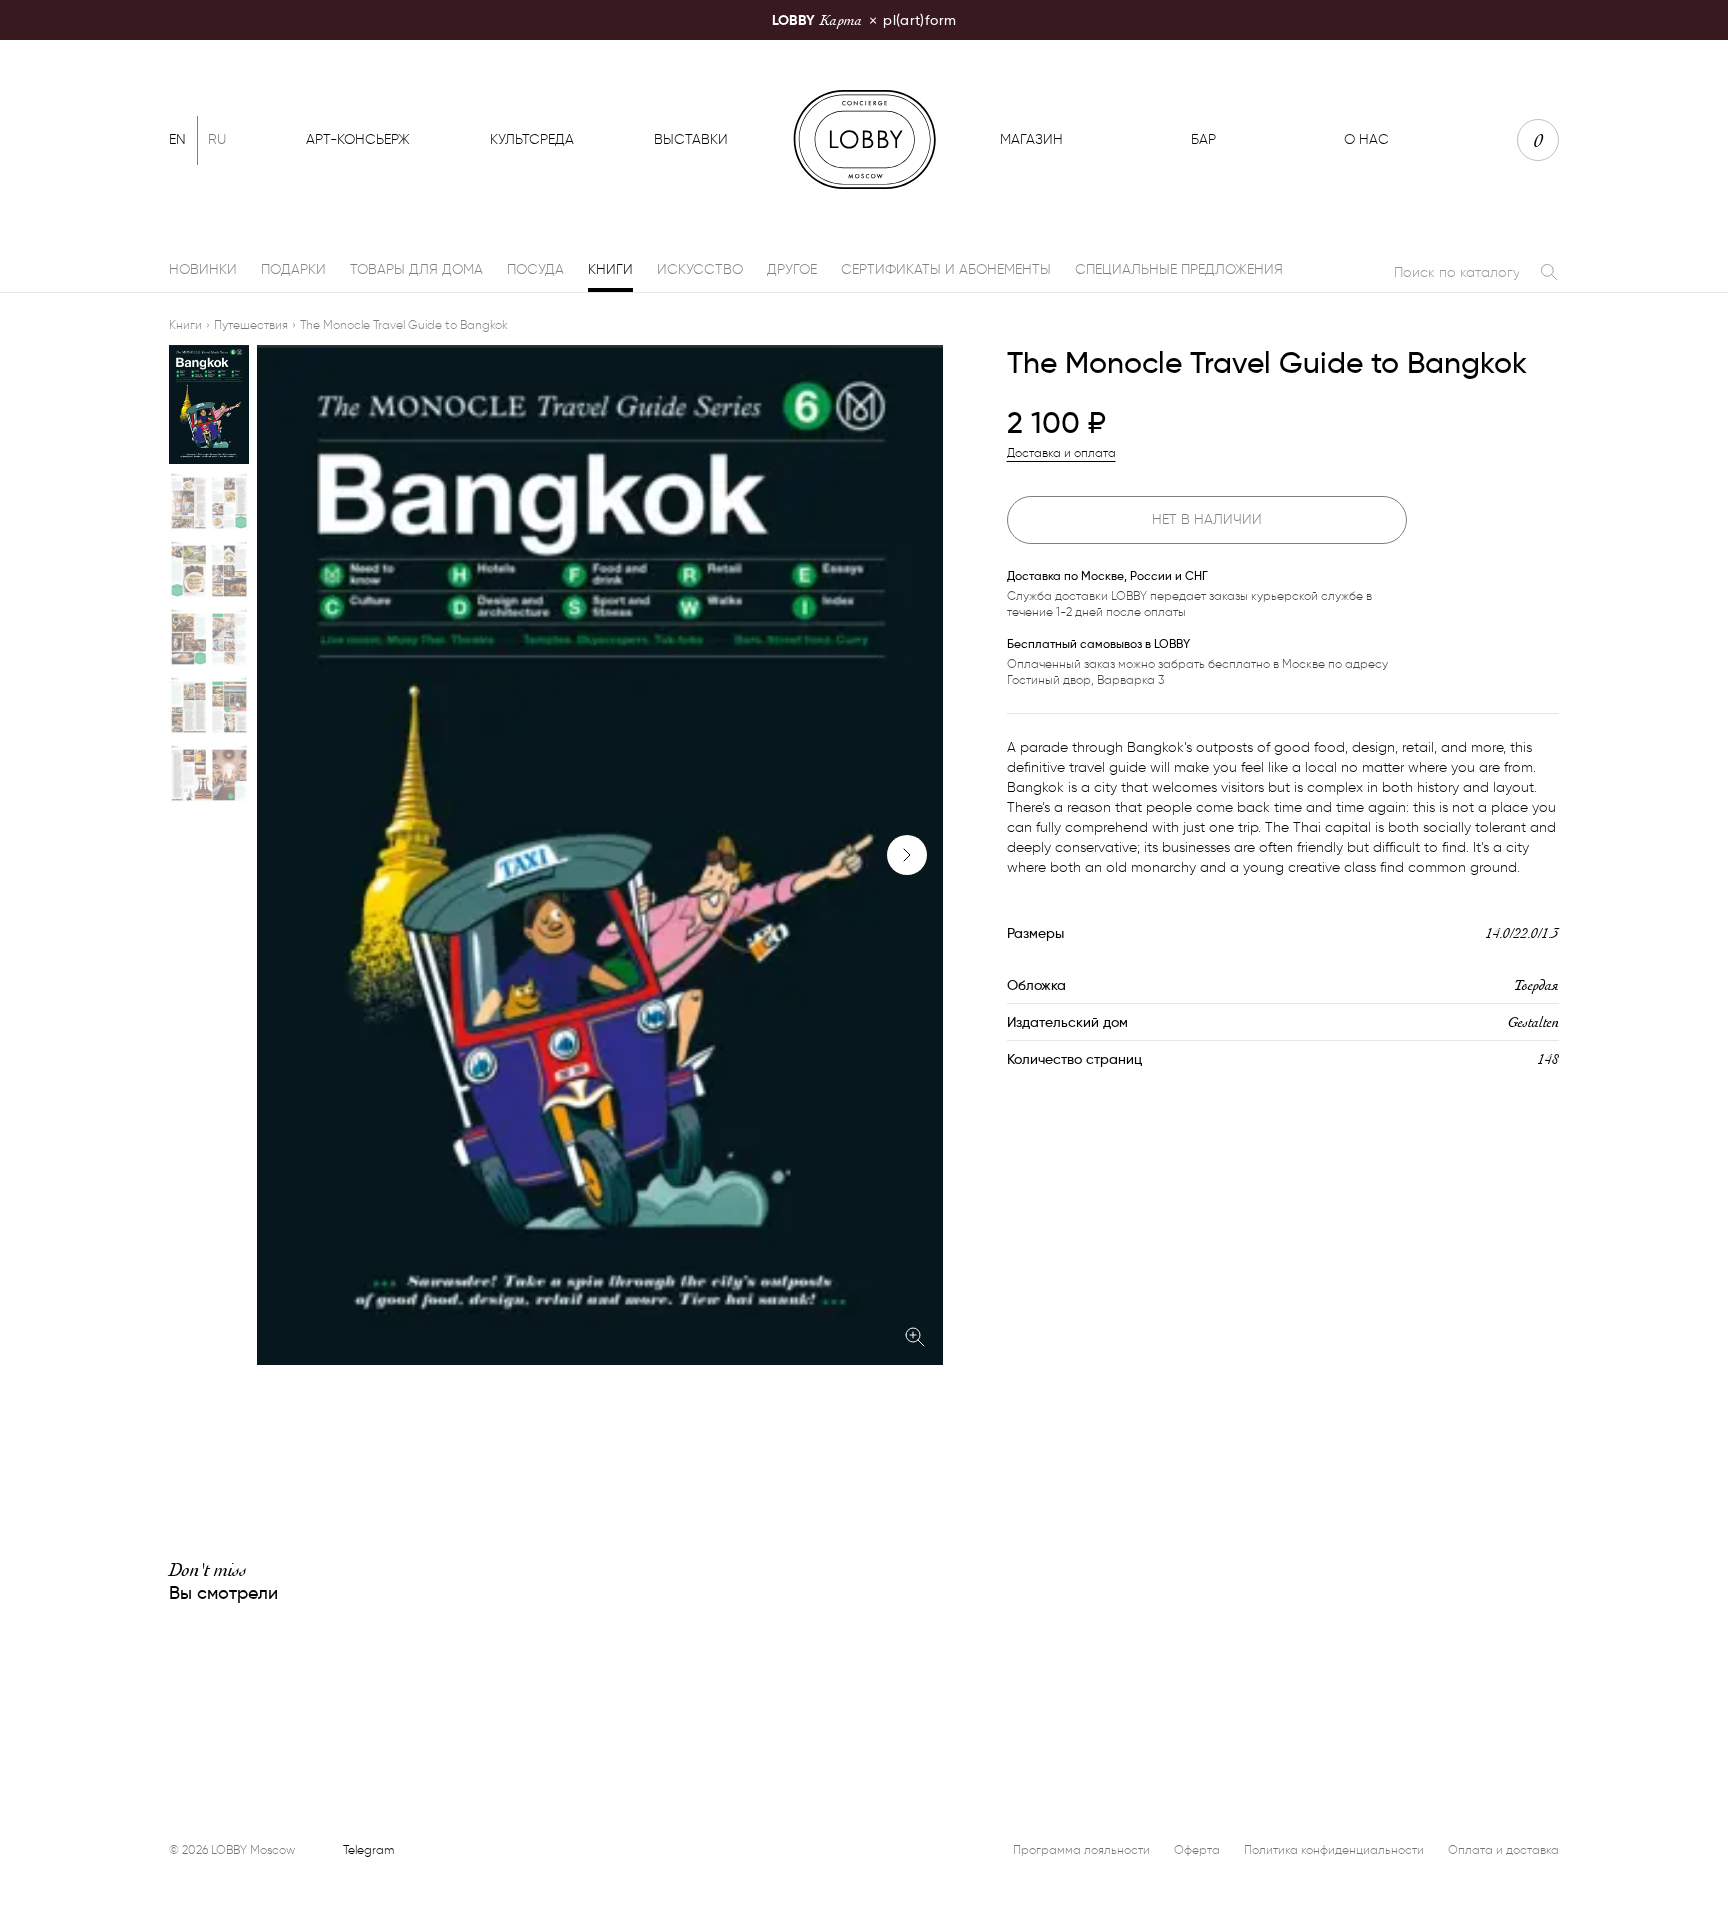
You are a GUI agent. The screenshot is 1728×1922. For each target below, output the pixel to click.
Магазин (1031, 139)
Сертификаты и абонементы (946, 269)
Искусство (700, 269)
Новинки (203, 269)
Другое (792, 269)
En (177, 139)
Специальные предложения (1179, 269)
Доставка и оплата (1061, 452)
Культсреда (532, 139)
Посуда (535, 269)
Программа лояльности (1081, 1849)
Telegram (368, 1849)
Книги (610, 269)
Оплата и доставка (1503, 1849)
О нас (1366, 139)
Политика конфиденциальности (1334, 1849)
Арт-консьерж (358, 139)
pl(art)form (864, 19)
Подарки (293, 269)
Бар (1203, 139)
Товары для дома (416, 269)
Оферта (1197, 1849)
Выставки (691, 139)
